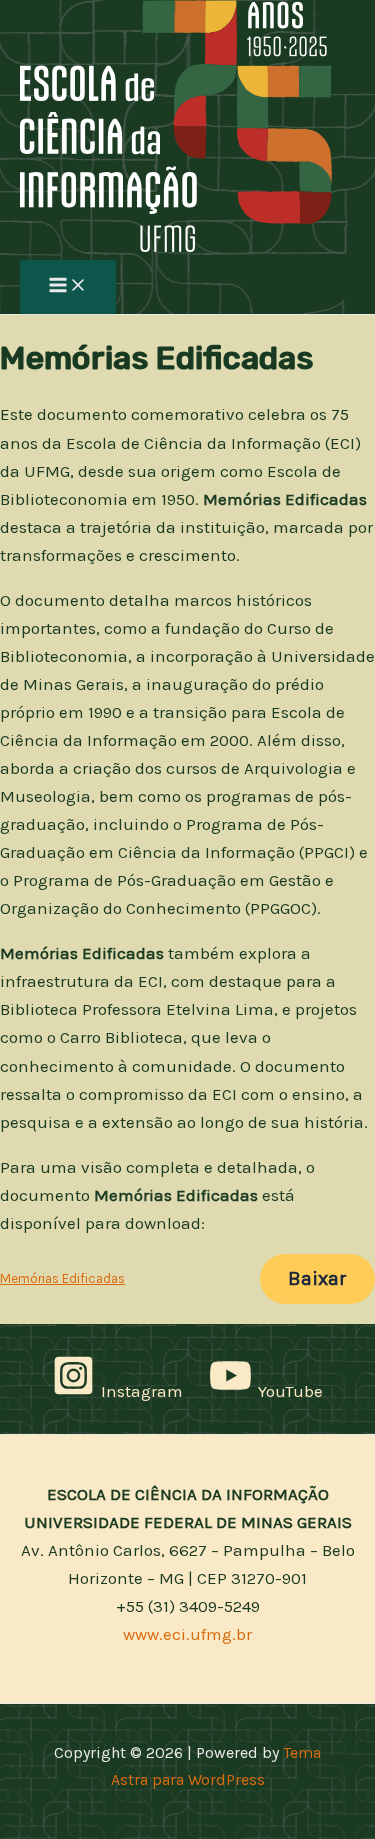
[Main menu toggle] (68, 287)
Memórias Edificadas (62, 1278)
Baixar (317, 1278)
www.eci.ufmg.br (187, 1634)
